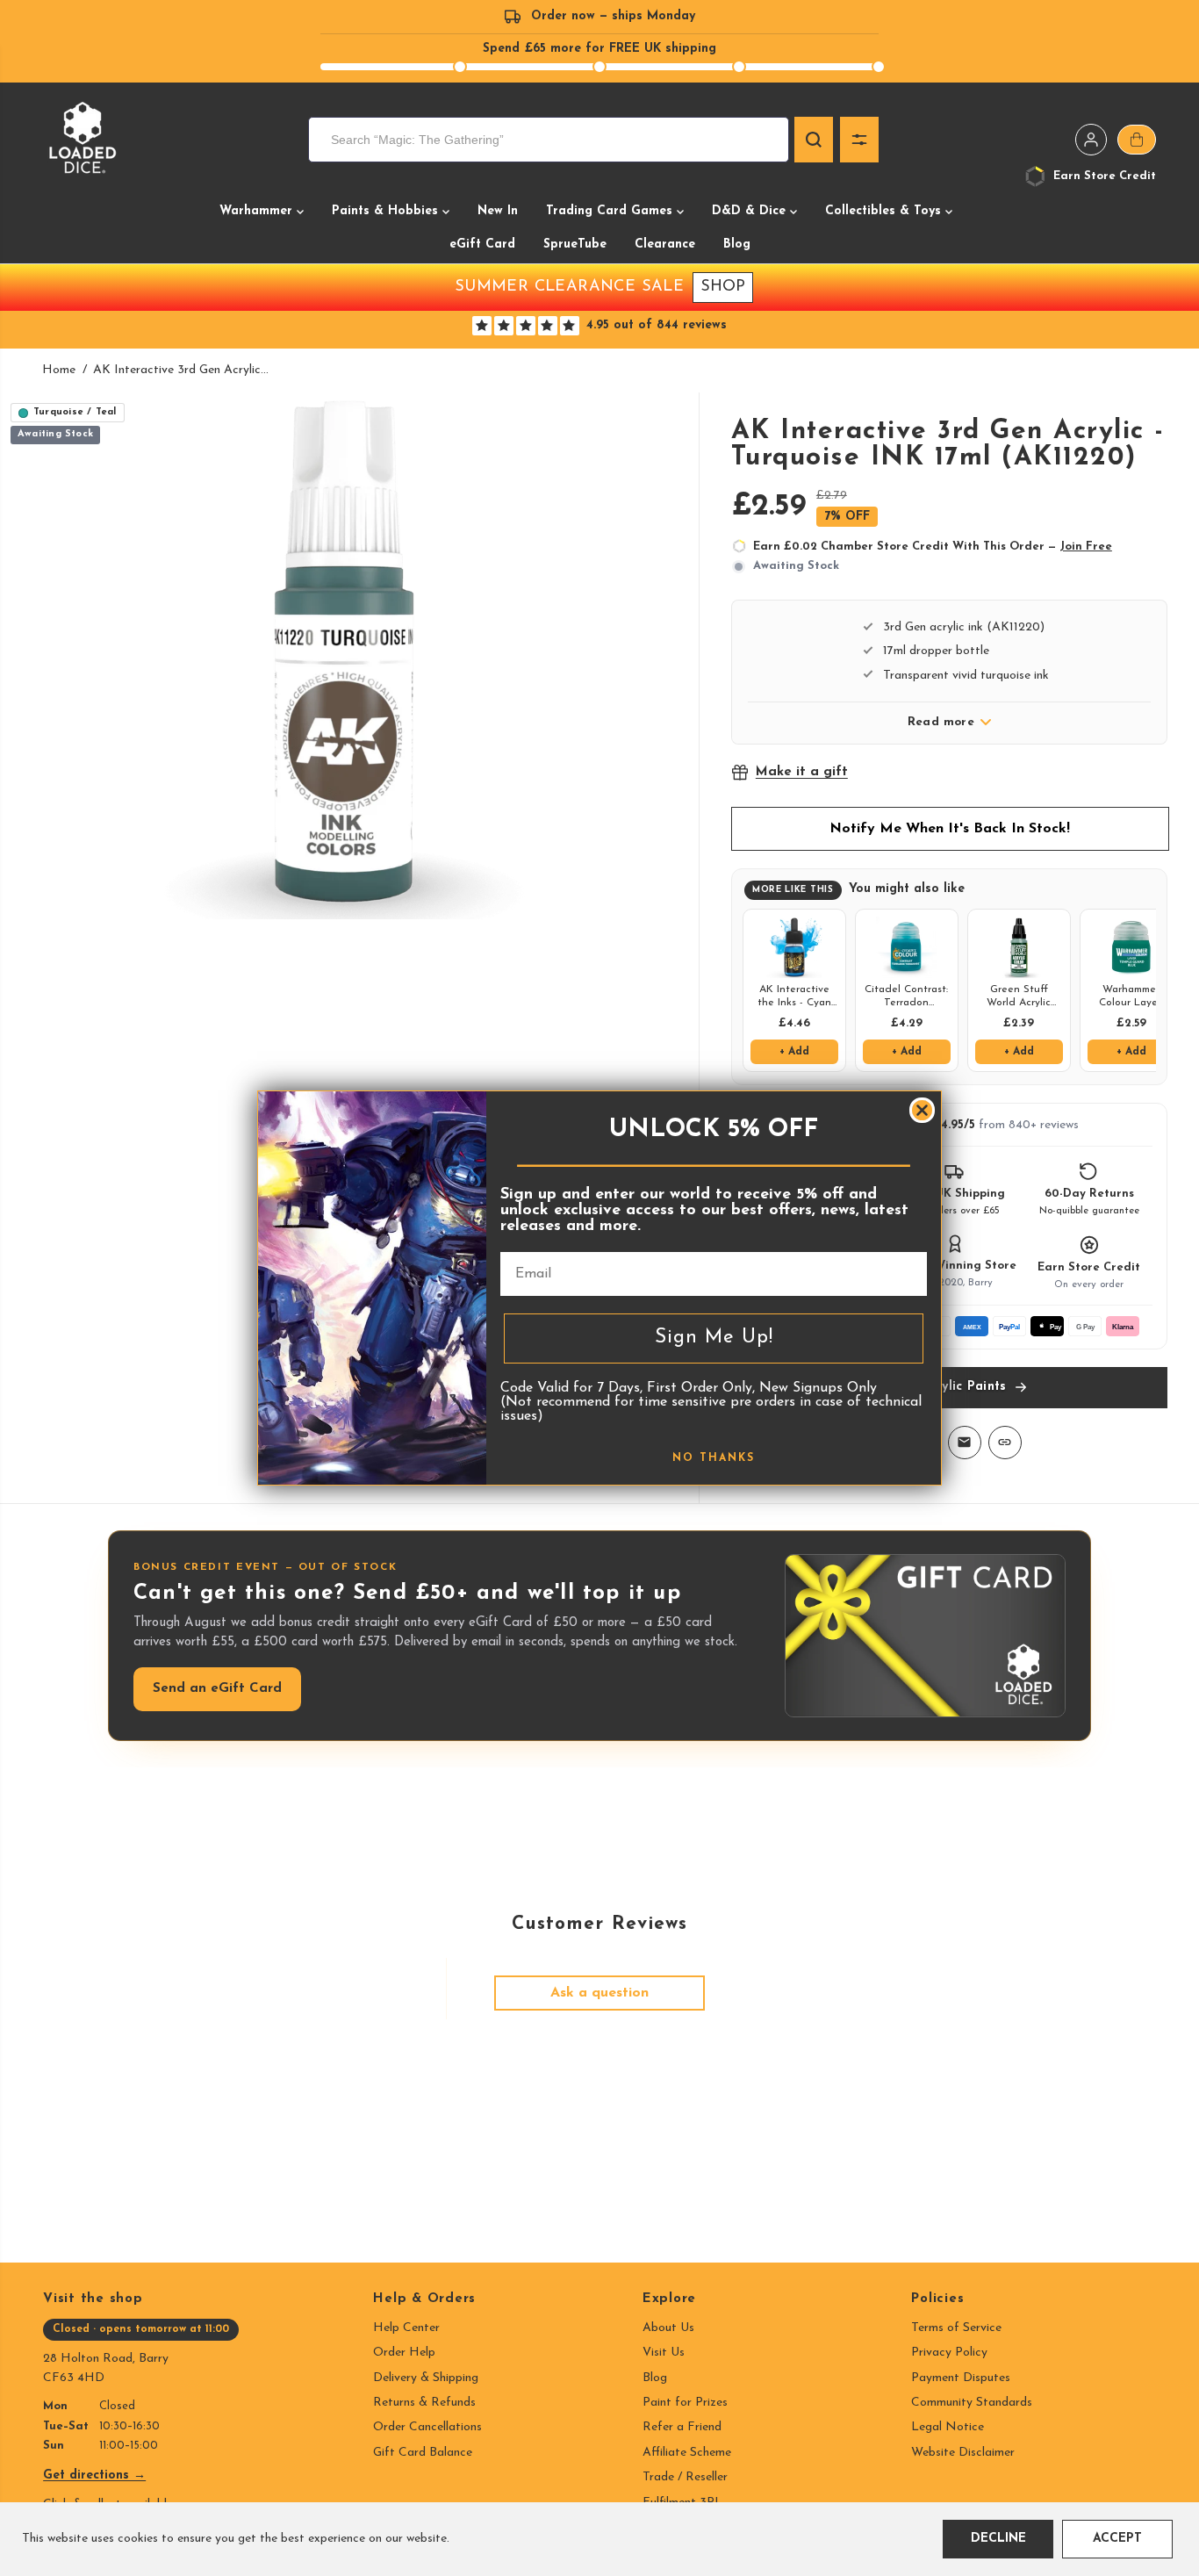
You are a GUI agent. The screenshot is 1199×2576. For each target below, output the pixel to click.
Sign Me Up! (714, 1338)
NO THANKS (714, 1458)
